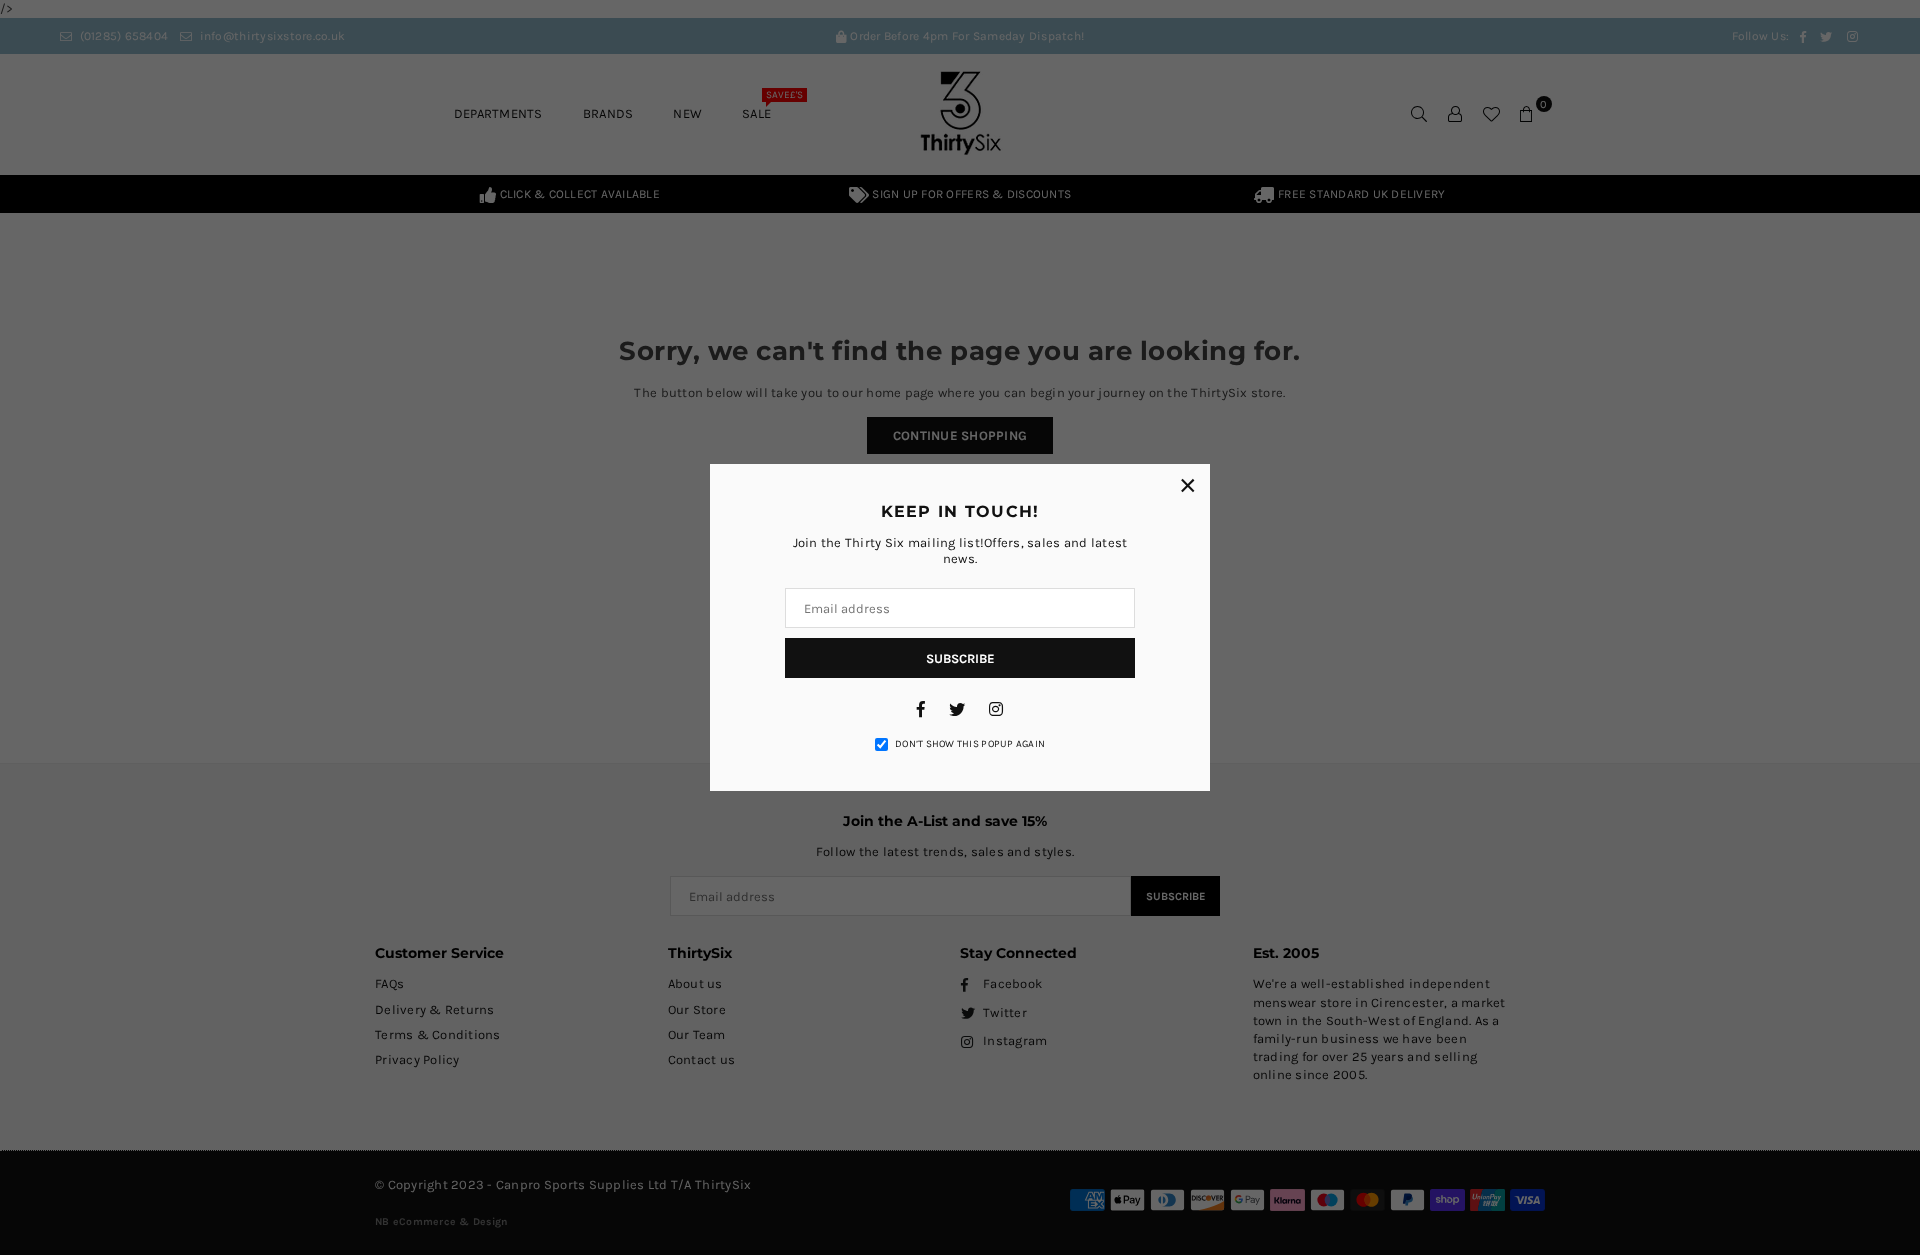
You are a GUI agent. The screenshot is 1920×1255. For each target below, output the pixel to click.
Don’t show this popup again (970, 744)
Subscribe (960, 658)
